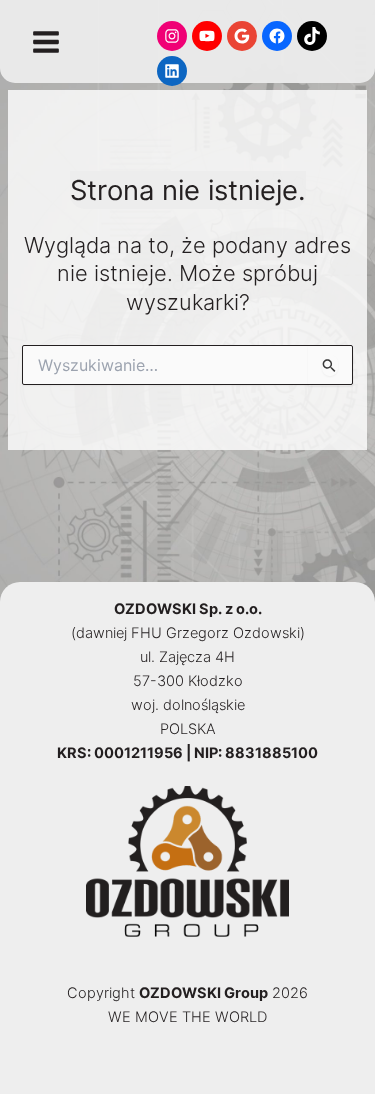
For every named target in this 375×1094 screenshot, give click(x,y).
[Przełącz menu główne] (46, 42)
